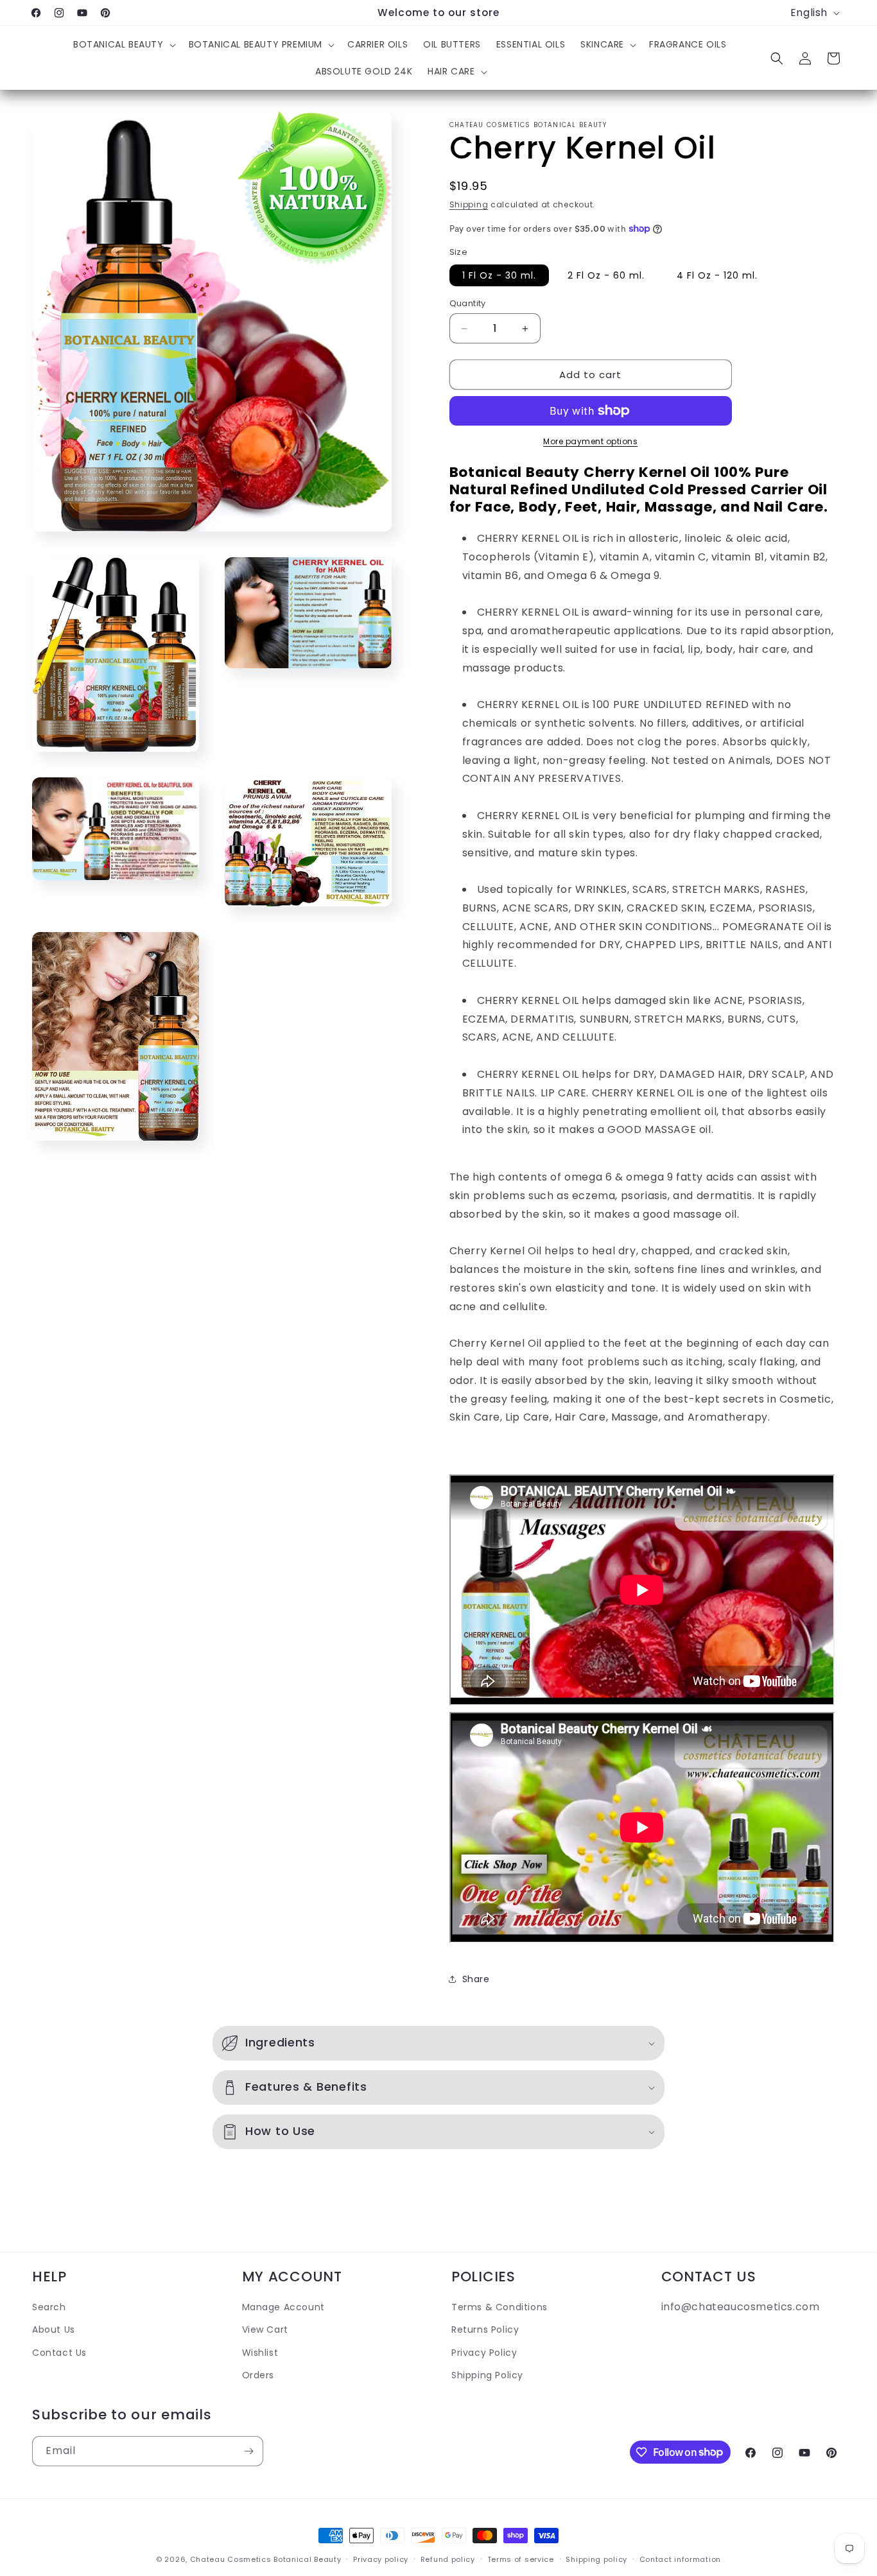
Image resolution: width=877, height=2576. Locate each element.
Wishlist (260, 2352)
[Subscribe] (248, 2451)
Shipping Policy (487, 2374)
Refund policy (448, 2559)
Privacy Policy (484, 2352)
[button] (123, 44)
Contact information (680, 2559)
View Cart (265, 2330)
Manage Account (283, 2307)
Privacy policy (381, 2559)
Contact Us (59, 2352)
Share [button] (476, 1979)
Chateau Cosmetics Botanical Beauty (266, 2559)
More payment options (590, 441)
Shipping (469, 204)
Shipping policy (596, 2559)
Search (49, 2307)
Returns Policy (485, 2330)
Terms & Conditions (499, 2307)
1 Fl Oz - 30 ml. (499, 275)
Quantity (468, 303)
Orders (258, 2374)
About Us (54, 2330)
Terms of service (521, 2559)
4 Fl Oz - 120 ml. (717, 275)
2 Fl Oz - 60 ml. (606, 275)
